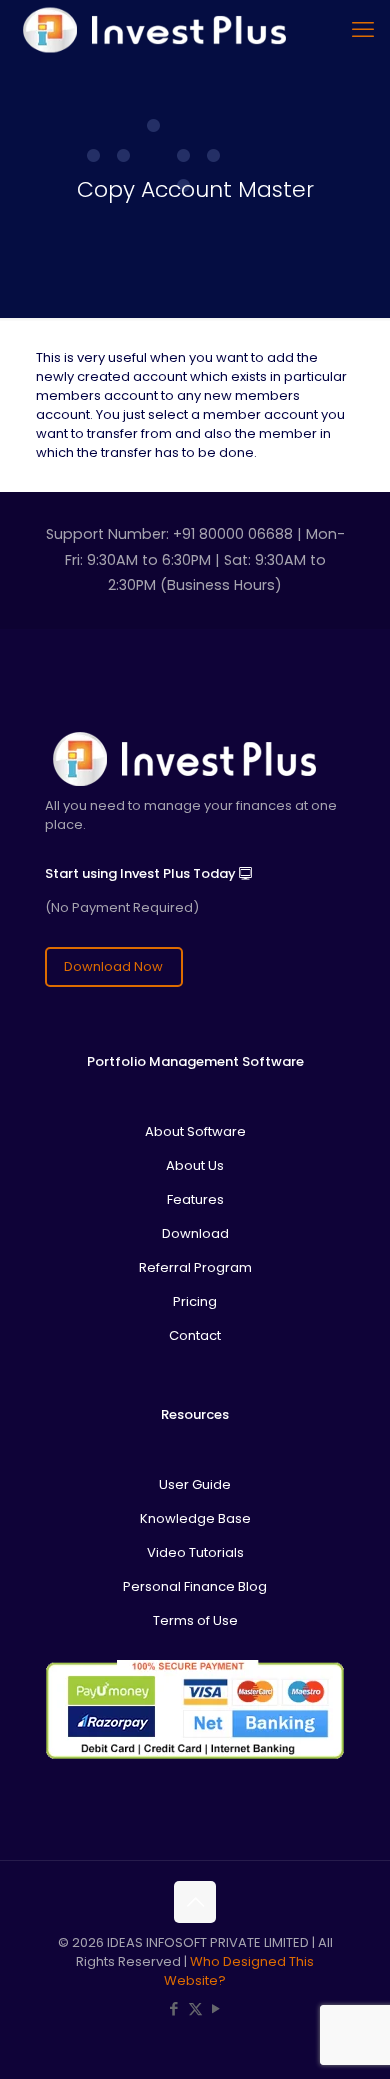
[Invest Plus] (151, 30)
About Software (195, 1131)
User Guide (195, 1484)
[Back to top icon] (195, 1902)
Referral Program (195, 1267)
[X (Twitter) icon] (195, 2008)
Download (195, 1233)
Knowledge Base (195, 1518)
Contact (195, 1335)
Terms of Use (195, 1620)
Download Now (113, 966)
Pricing (195, 1301)
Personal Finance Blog (195, 1586)
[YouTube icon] (216, 2008)
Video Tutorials (195, 1552)
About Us (195, 1165)
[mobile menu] (363, 30)
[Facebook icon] (174, 2008)
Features (195, 1199)
